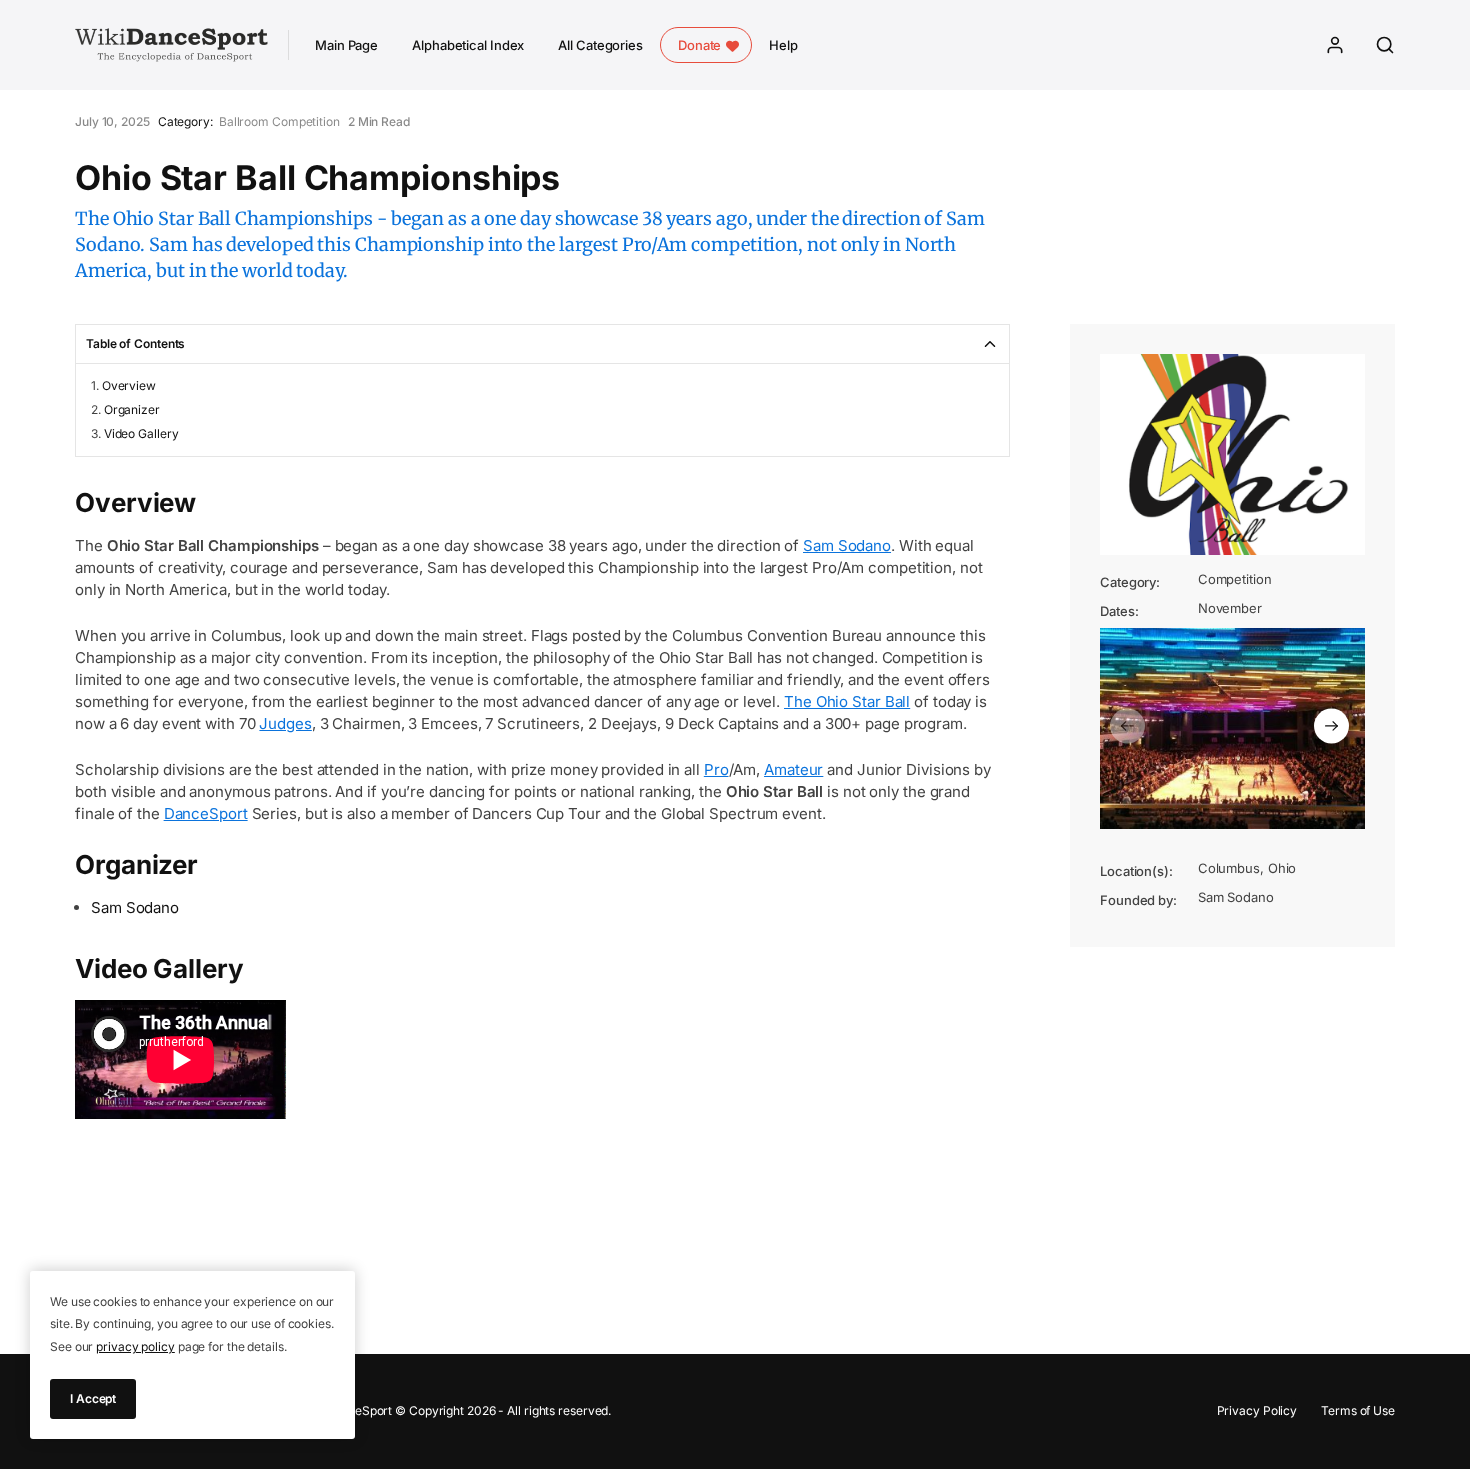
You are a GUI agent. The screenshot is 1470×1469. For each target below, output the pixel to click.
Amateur (793, 769)
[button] (1127, 725)
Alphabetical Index (468, 45)
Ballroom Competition (279, 121)
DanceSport (206, 813)
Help (783, 45)
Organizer (132, 409)
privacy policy (135, 1346)
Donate (699, 45)
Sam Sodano (847, 545)
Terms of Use (1358, 1410)
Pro (716, 769)
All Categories (600, 45)
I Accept (93, 1398)
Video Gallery (141, 433)
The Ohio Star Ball (847, 701)
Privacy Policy (1257, 1410)
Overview (129, 385)
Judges (285, 723)
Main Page (346, 45)
